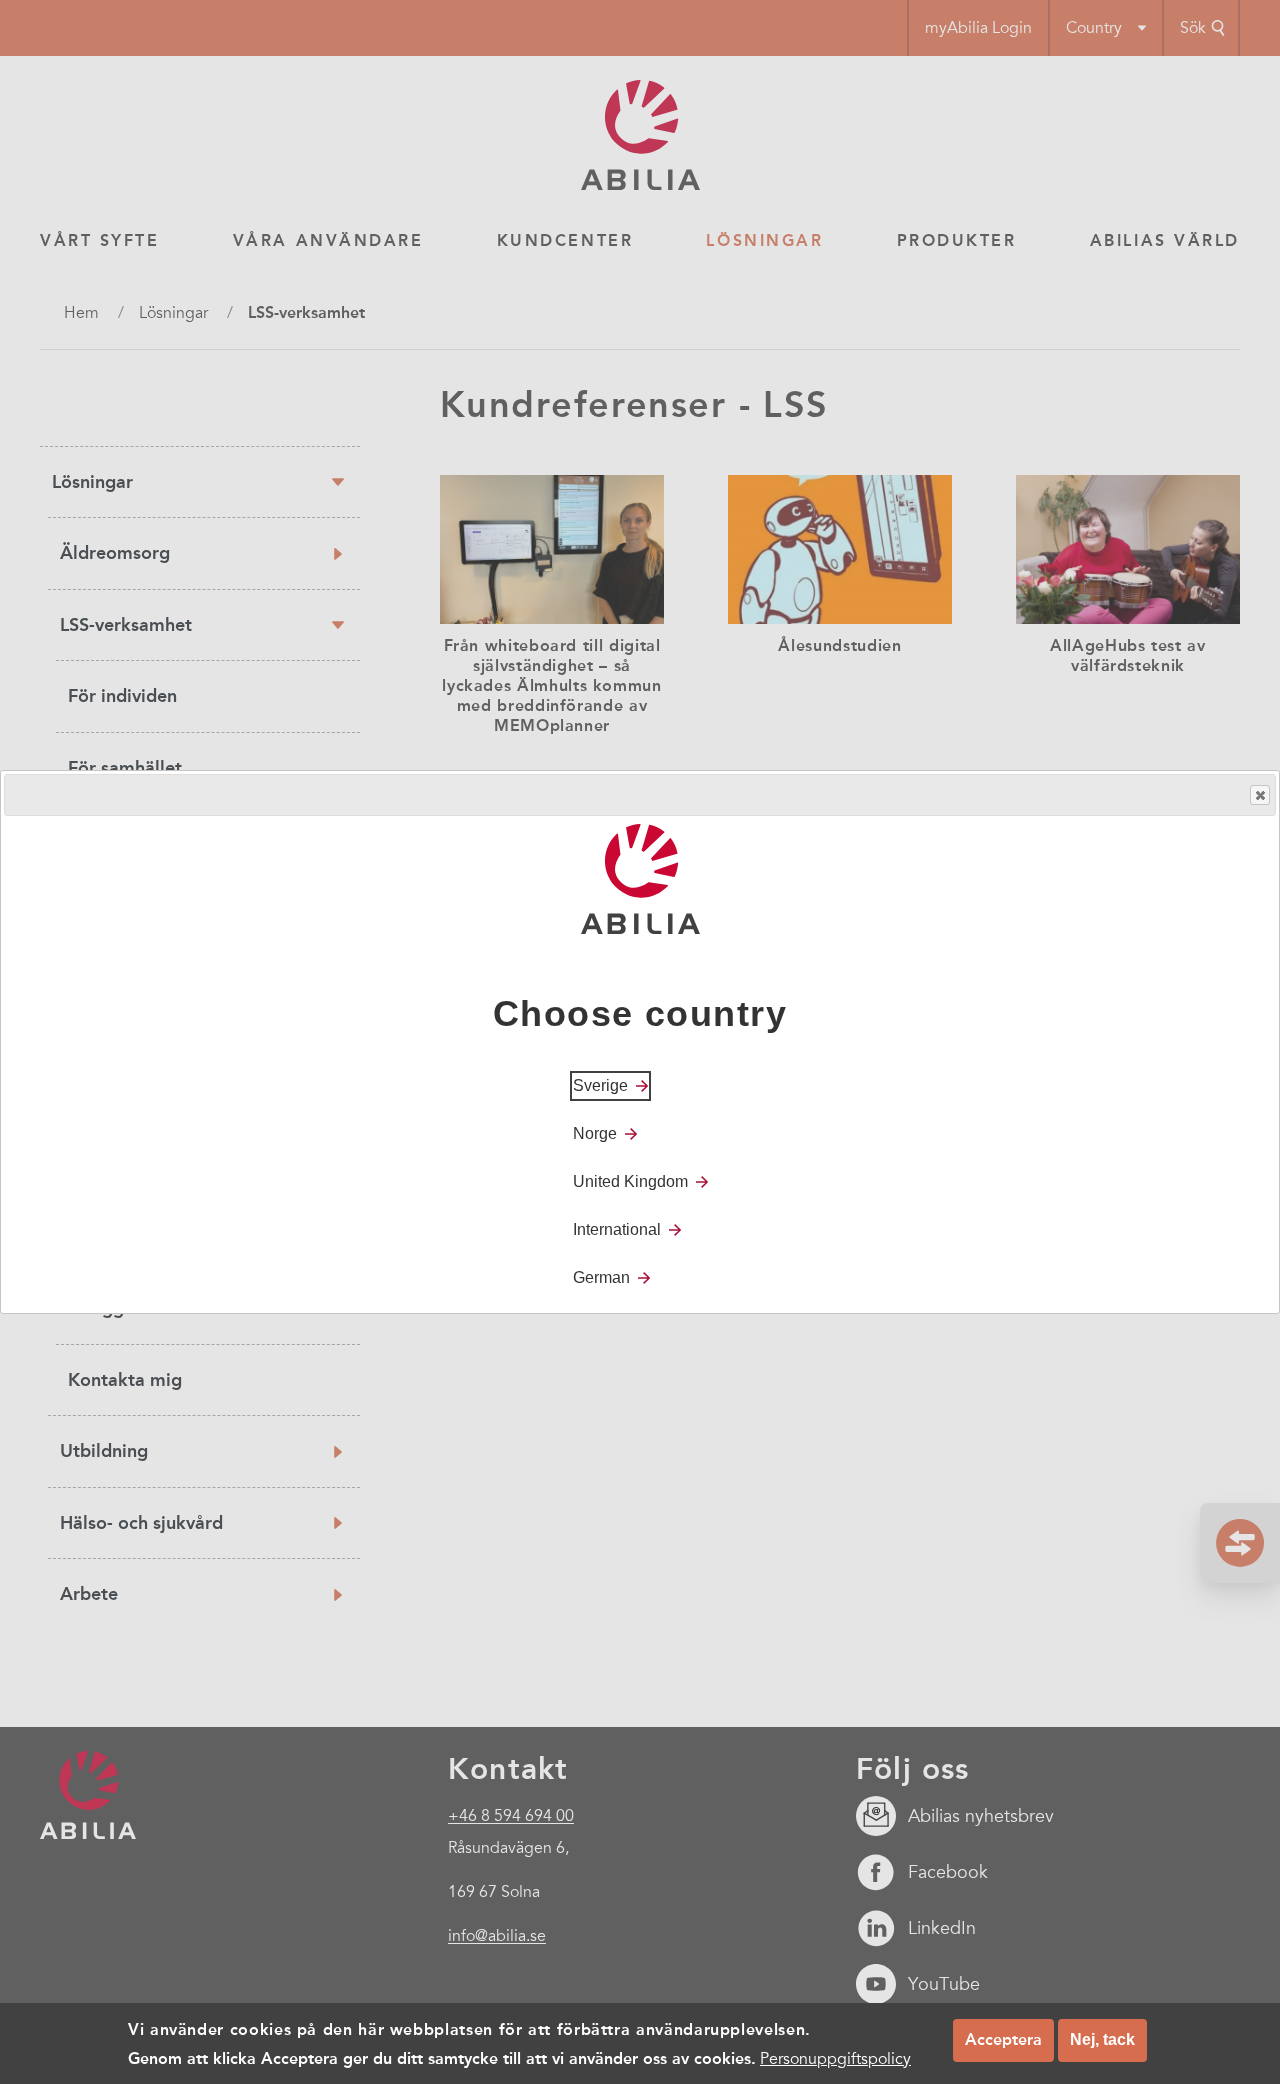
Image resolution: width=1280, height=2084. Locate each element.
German (601, 1277)
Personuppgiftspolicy (835, 2058)
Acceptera (1003, 2039)
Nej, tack (1102, 2039)
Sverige (600, 1085)
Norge (595, 1133)
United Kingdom (630, 1181)
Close (1260, 795)
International (617, 1229)
